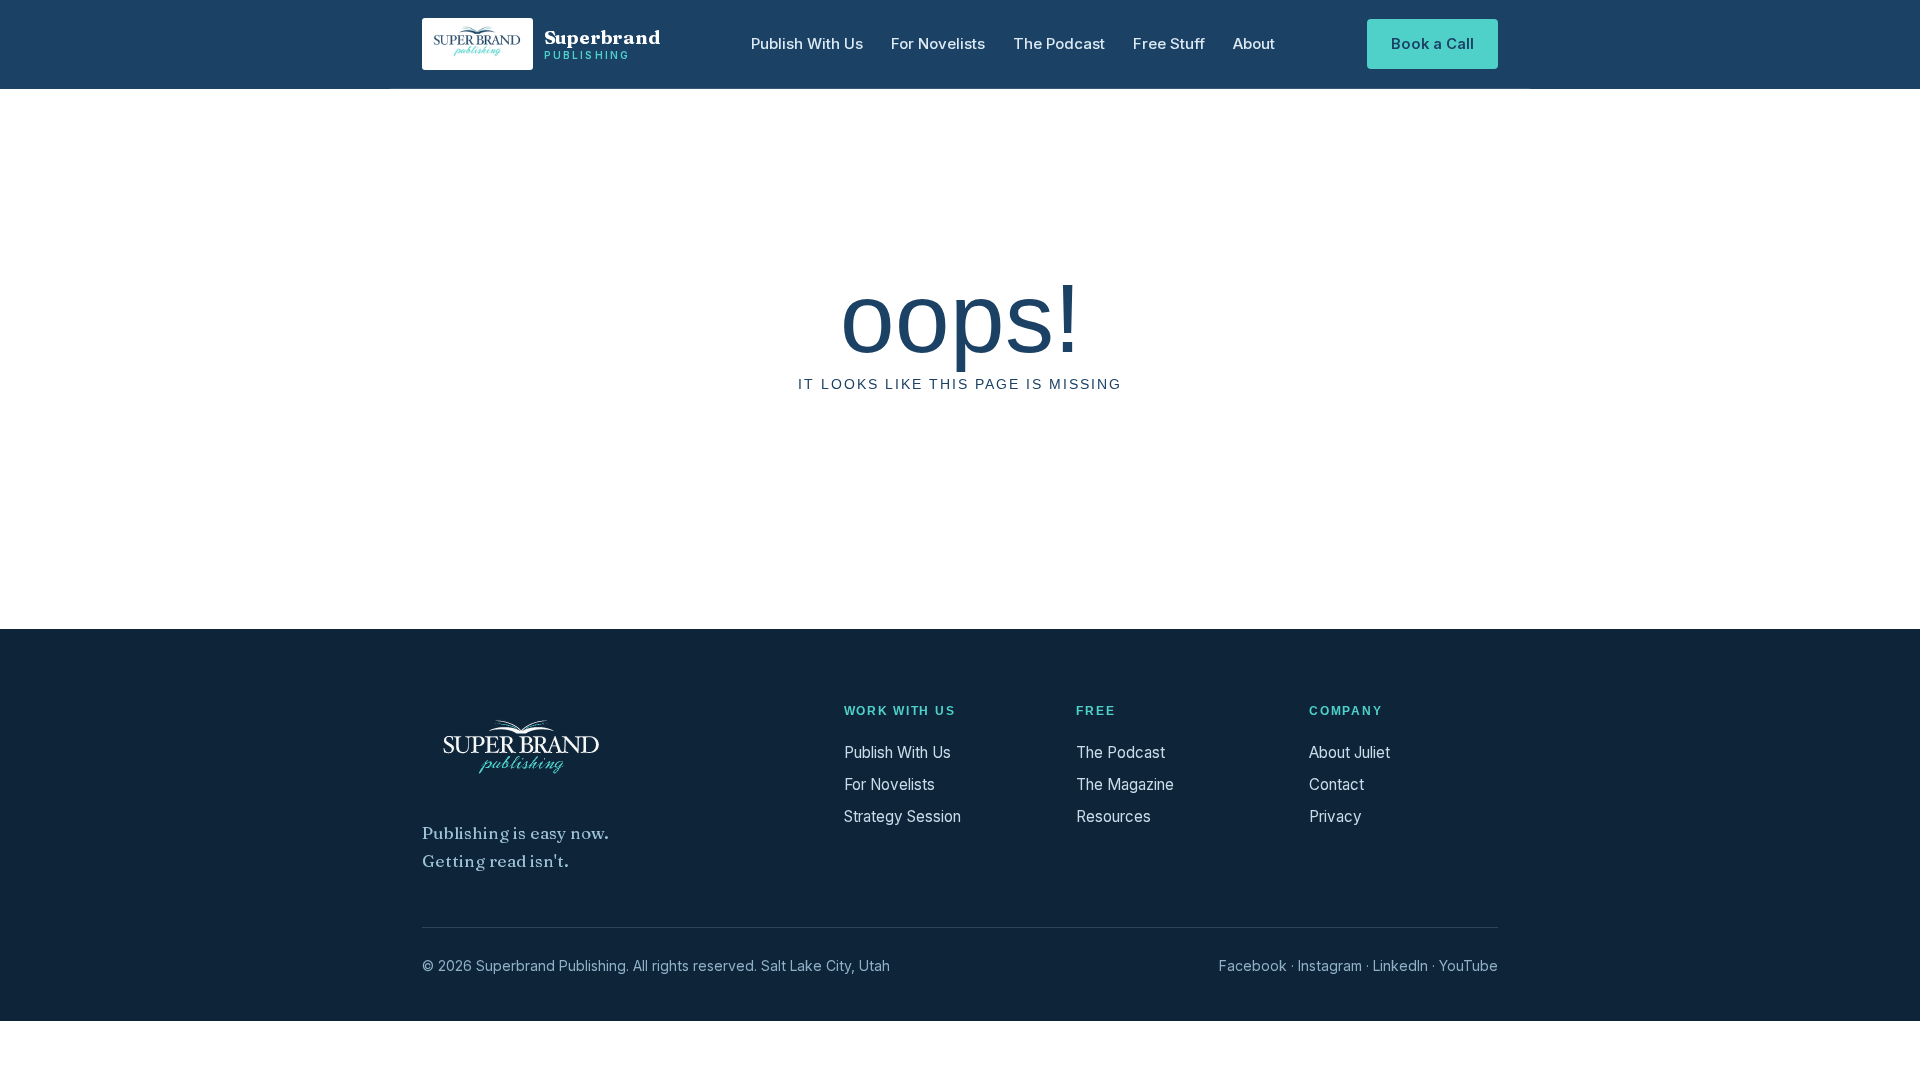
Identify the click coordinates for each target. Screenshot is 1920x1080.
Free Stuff (1169, 43)
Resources (1113, 816)
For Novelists (938, 43)
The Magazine (1125, 784)
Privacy (1335, 816)
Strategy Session (902, 816)
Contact (1336, 784)
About (1254, 43)
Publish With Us (807, 43)
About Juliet (1349, 752)
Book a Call (1432, 44)
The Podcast (1059, 43)
